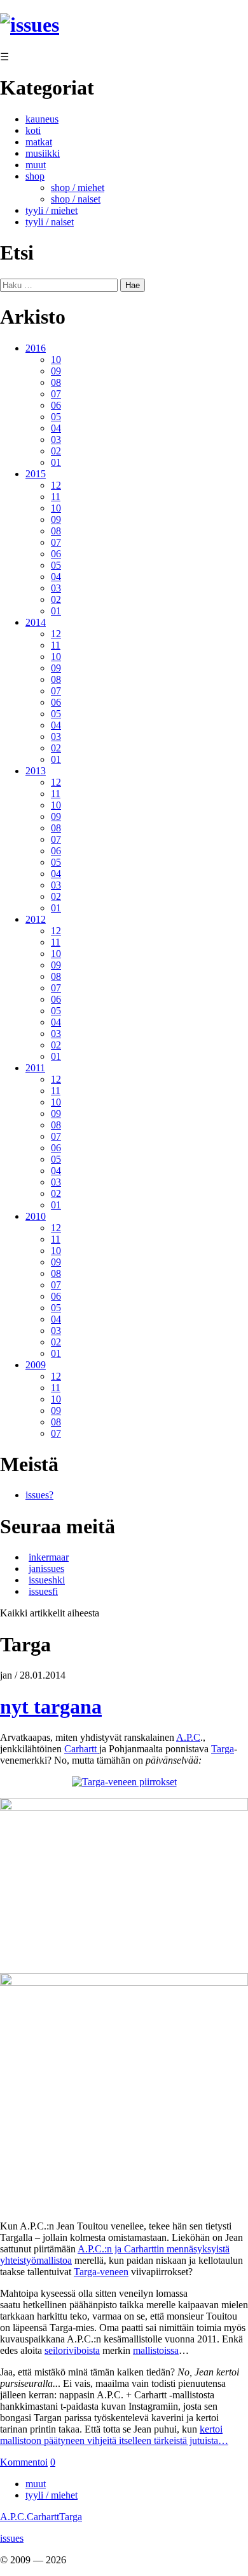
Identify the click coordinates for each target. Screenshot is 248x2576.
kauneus (42, 119)
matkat (39, 142)
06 (56, 405)
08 (56, 382)
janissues (46, 1569)
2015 (36, 474)
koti (33, 130)
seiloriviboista (72, 2350)
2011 (35, 1068)
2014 (36, 622)
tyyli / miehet (52, 210)
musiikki (43, 153)
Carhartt (82, 1749)
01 (56, 462)
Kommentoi (24, 2462)
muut (36, 165)
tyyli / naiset (50, 222)
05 (56, 417)
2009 (36, 1365)
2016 (36, 348)
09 (56, 371)
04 (56, 428)
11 (56, 497)
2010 (36, 1216)
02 (56, 451)
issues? (39, 1495)
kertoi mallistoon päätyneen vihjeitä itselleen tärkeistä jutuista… (114, 2435)
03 (56, 439)
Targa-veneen (101, 2272)
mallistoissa (156, 2350)
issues (12, 2538)
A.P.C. (13, 2517)
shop (35, 176)
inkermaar (49, 1557)
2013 (36, 771)
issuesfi (43, 1591)
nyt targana (51, 1707)
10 (56, 360)
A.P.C (188, 1737)
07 (56, 394)
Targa (223, 1749)
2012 (36, 919)
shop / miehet (78, 188)
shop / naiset (76, 199)
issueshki (47, 1580)
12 (56, 485)
